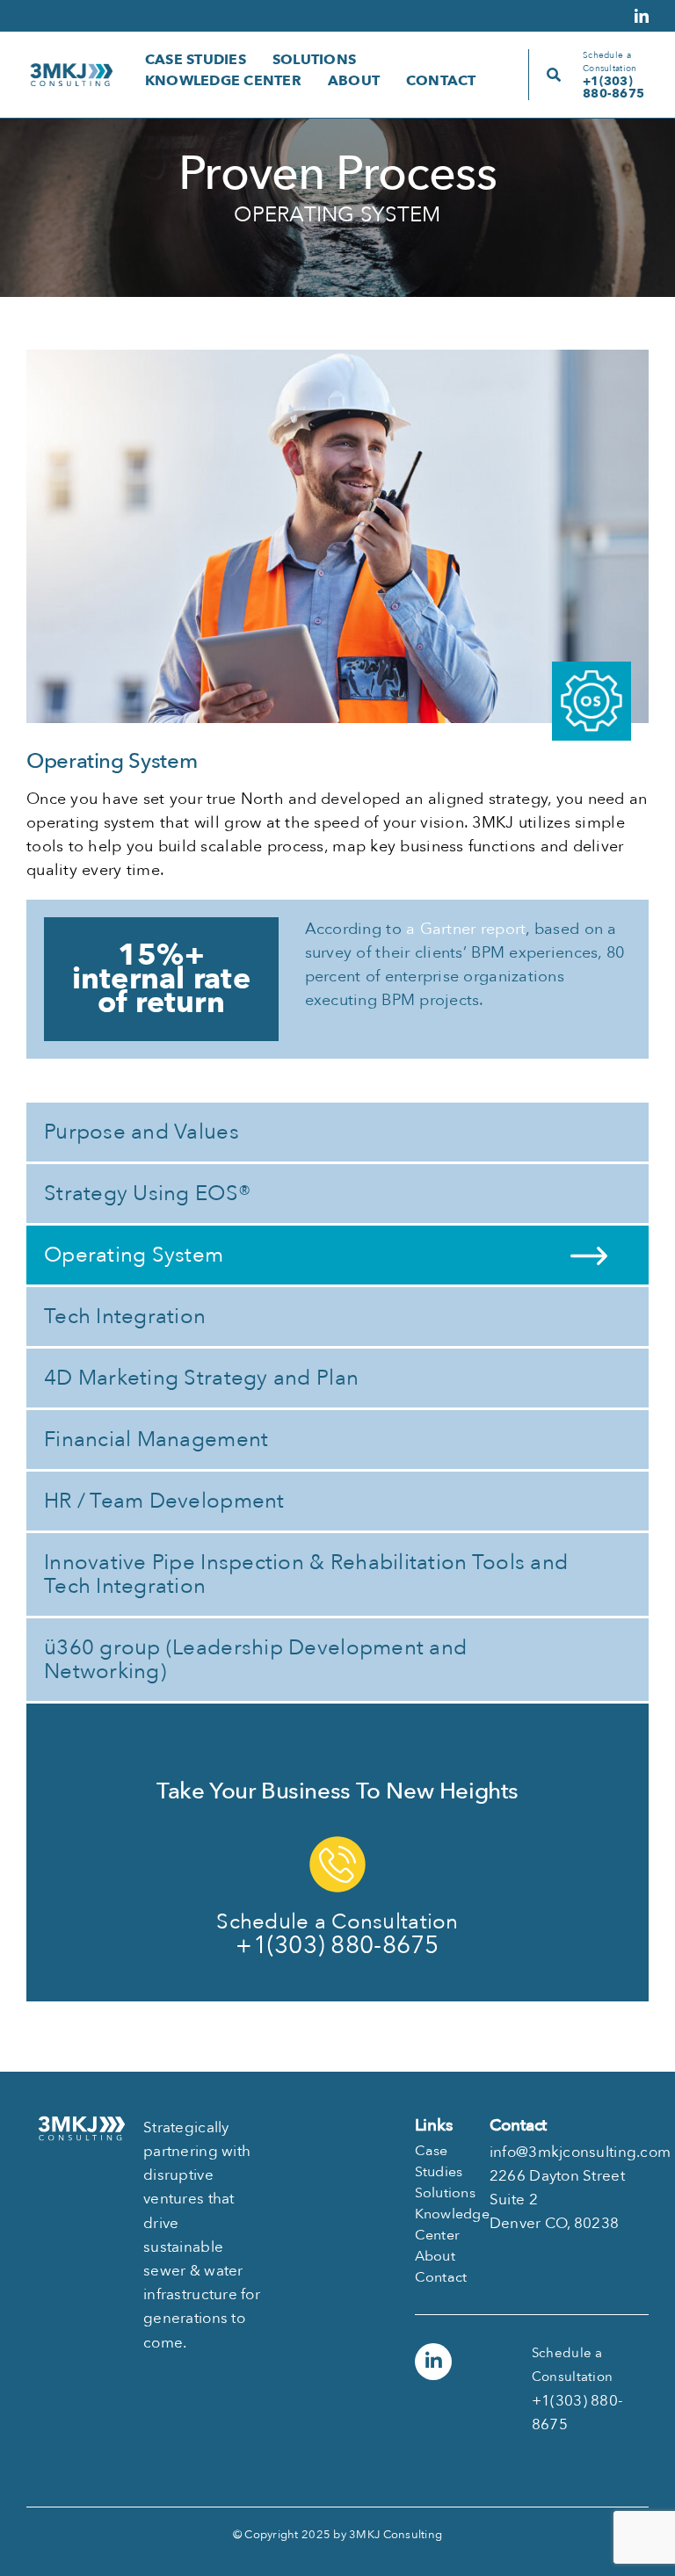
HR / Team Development (164, 1501)
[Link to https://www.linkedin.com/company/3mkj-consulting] (433, 2362)
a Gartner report (466, 929)
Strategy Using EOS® (147, 1194)
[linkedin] (642, 16)
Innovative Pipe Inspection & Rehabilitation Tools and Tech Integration (306, 1574)
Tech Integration (125, 1317)
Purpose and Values (142, 1132)
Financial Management (156, 1440)
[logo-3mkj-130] (71, 71)
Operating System (134, 1255)
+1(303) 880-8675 (613, 87)
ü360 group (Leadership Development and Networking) (255, 1660)
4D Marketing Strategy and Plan (201, 1378)
